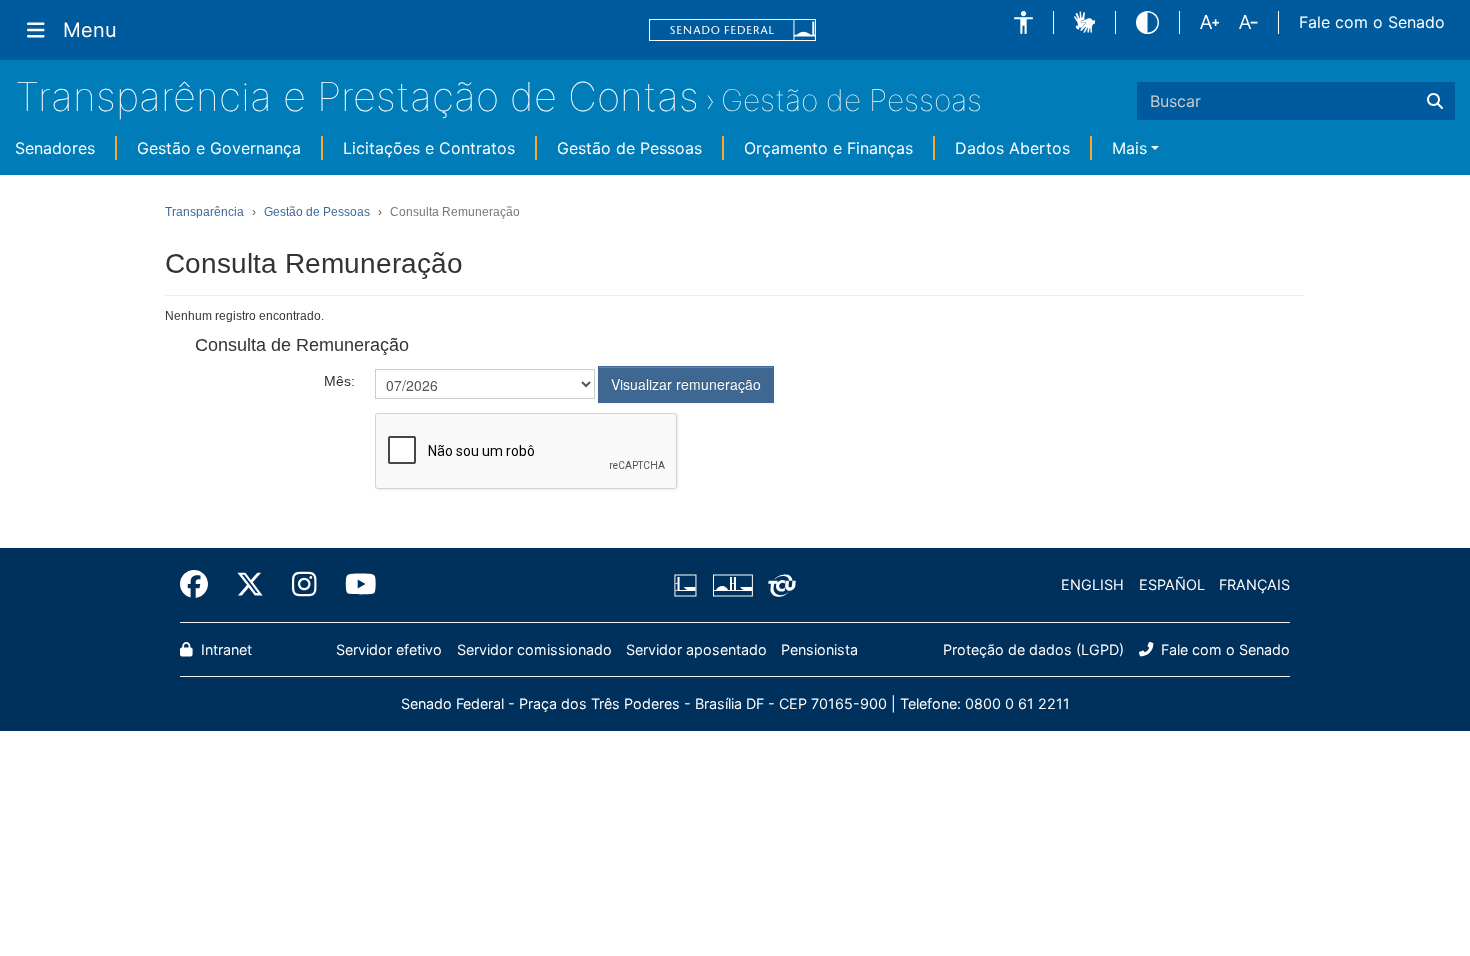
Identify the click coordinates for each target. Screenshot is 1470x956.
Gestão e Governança (219, 148)
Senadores (55, 148)
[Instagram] (304, 585)
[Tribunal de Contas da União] (778, 585)
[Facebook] (201, 585)
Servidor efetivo (389, 649)
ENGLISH (1092, 584)
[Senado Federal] (733, 30)
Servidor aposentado (696, 649)
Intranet (224, 649)
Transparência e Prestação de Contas (357, 96)
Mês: (339, 381)
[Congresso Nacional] (732, 585)
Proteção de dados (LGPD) (1033, 649)
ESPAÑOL (1172, 584)
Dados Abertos (1012, 148)
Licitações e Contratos (429, 148)
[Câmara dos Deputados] (689, 585)
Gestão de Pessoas (851, 100)
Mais (1129, 148)
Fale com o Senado (1372, 22)
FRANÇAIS (1254, 584)
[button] (1023, 22)
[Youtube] (354, 585)
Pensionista (819, 649)
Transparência (204, 212)
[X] (250, 585)
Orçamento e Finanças (828, 148)
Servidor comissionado (534, 649)
